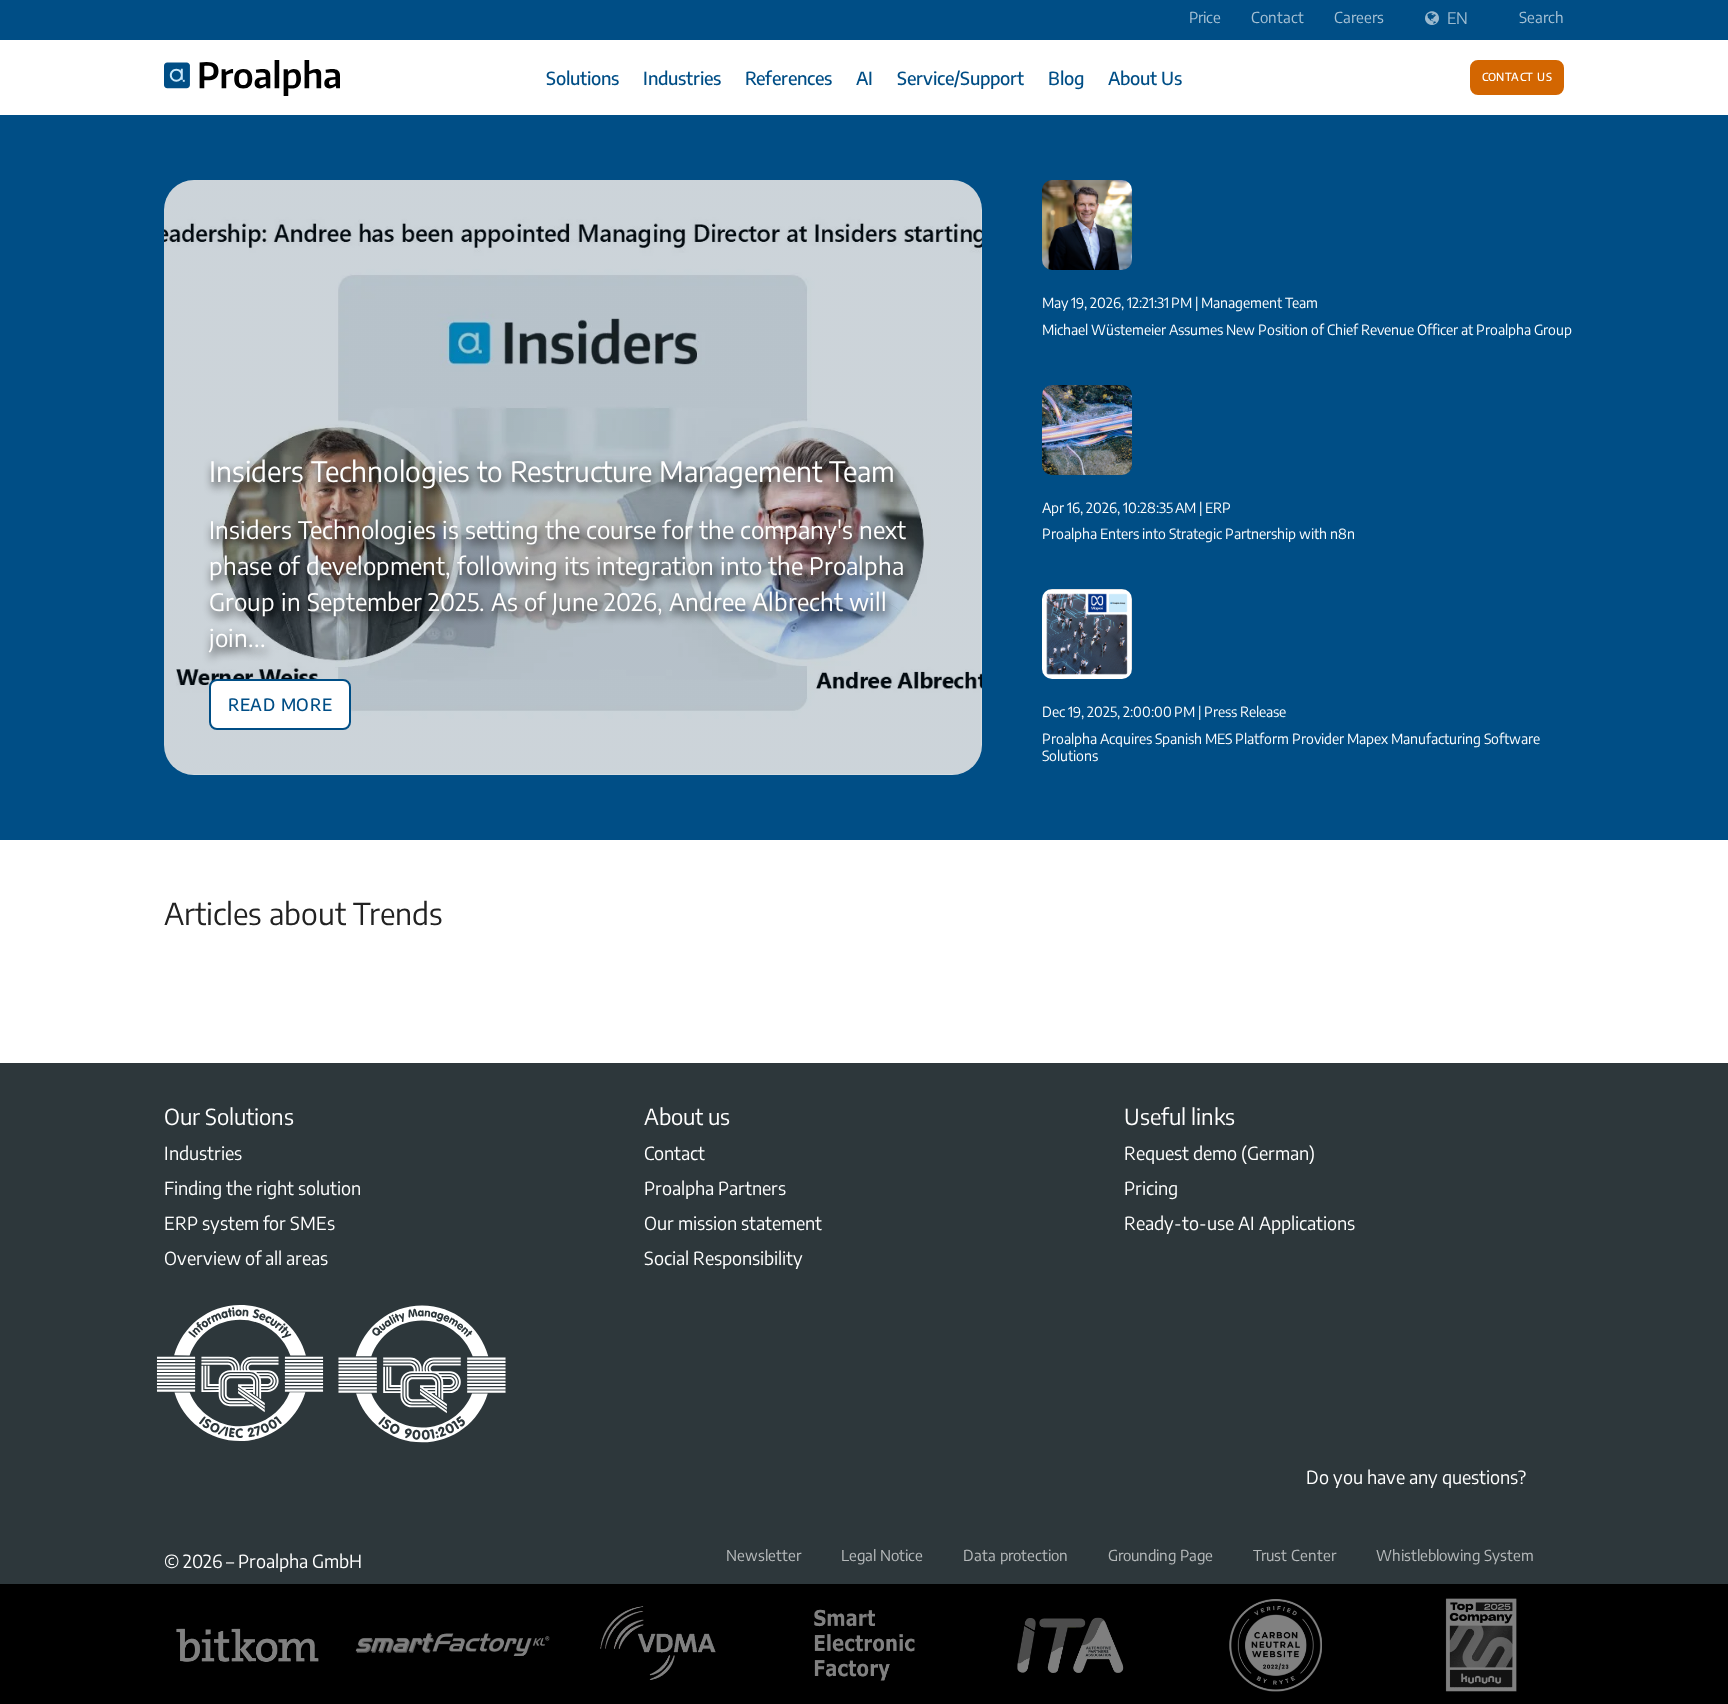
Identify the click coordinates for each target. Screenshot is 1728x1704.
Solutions (582, 77)
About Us (1145, 77)
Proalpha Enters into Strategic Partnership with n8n (1198, 533)
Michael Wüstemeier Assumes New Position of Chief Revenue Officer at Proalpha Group (1307, 329)
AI (864, 77)
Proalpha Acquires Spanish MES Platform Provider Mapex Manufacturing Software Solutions (1291, 747)
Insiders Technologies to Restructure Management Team (552, 470)
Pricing (1151, 1187)
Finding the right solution (262, 1187)
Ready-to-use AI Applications (1239, 1222)
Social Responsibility (723, 1257)
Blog (1066, 77)
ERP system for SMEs (249, 1222)
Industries (682, 77)
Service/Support (960, 77)
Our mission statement (733, 1222)
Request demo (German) (1219, 1152)
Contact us (1517, 75)
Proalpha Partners (715, 1187)
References (788, 77)
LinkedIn (176, 1496)
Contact (1277, 17)
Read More (280, 701)
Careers (1359, 17)
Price (1205, 17)
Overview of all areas (246, 1257)
